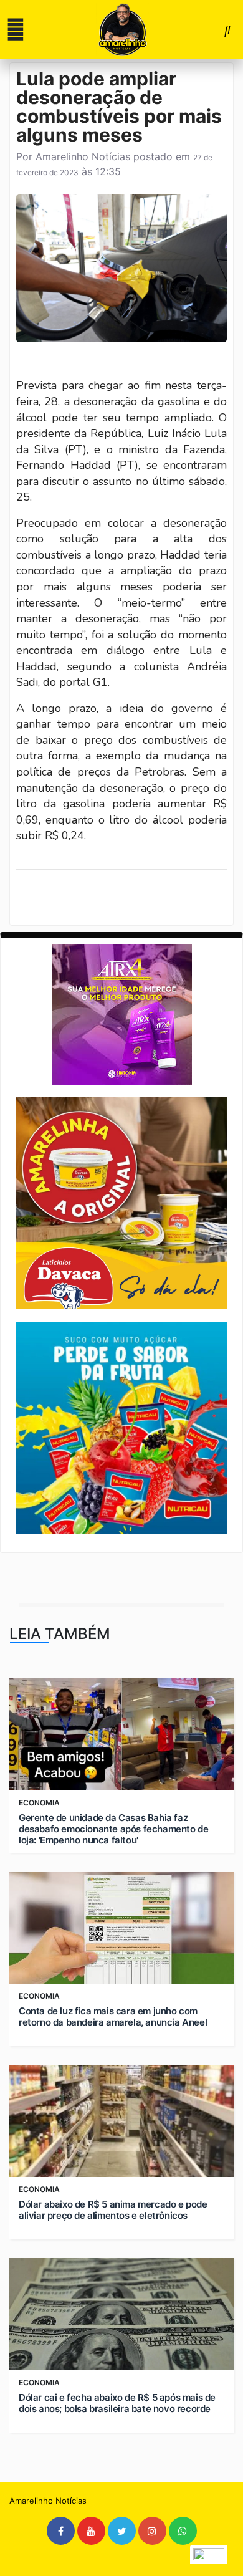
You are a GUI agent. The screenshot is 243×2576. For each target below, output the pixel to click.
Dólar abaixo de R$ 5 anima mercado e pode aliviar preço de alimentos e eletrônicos (113, 2210)
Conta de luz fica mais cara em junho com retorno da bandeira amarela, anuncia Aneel (113, 2017)
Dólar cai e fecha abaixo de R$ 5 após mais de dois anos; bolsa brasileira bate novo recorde (117, 2403)
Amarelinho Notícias (83, 156)
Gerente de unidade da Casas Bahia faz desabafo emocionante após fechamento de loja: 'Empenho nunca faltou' (113, 1829)
